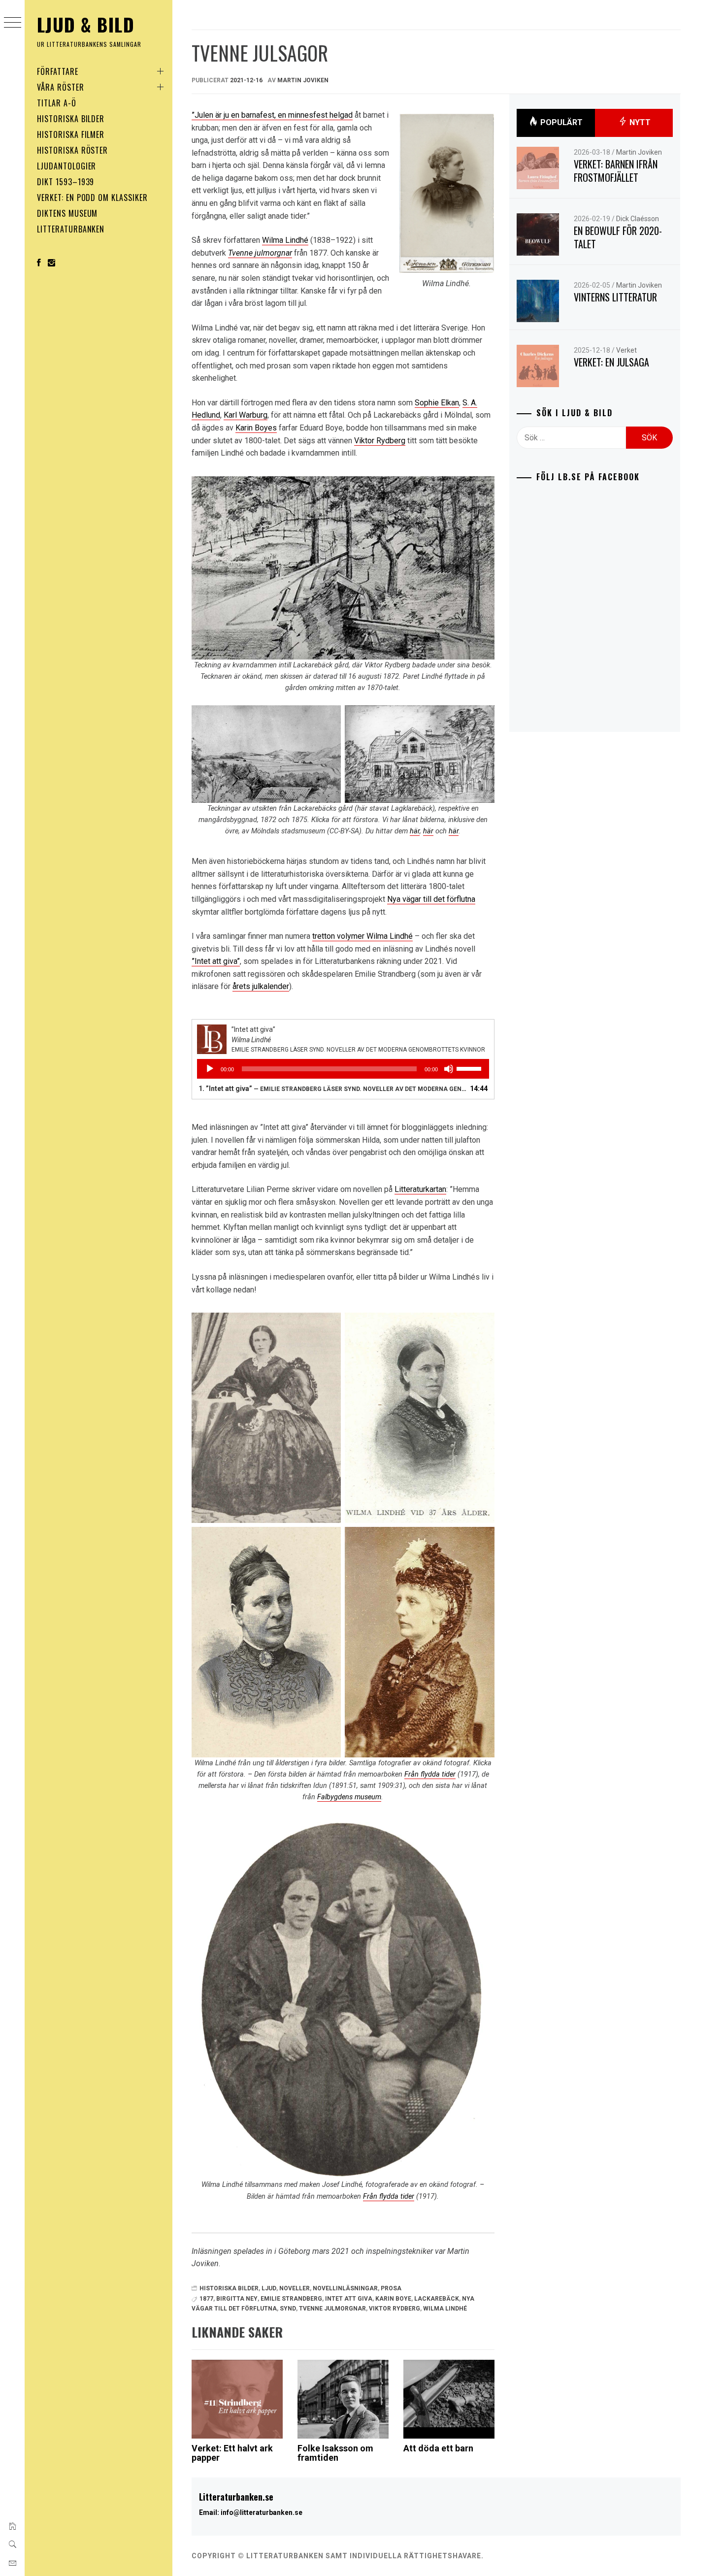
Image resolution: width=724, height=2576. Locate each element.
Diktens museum (67, 213)
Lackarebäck (437, 2299)
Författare (58, 71)
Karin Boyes (256, 428)
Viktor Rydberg (380, 441)
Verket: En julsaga (611, 362)
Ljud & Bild (86, 24)
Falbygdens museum (349, 1797)
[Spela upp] (210, 1069)
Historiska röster (72, 150)
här (415, 831)
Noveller (295, 2288)
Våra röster (61, 87)
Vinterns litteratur (615, 297)
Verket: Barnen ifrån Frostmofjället (616, 171)
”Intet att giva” (216, 961)
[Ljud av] (449, 1069)
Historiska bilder (71, 119)
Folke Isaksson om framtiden (335, 2453)
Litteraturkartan (420, 1189)
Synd (288, 2309)
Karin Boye (393, 2299)
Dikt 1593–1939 (66, 182)
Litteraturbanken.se (236, 2497)
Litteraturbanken (71, 229)
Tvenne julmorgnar (260, 253)
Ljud (269, 2288)
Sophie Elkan (437, 403)
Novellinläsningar (345, 2288)
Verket (626, 350)
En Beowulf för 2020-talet (618, 237)
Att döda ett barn (438, 2448)
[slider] (470, 1068)
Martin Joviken (303, 80)
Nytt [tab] (639, 122)
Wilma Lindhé (285, 240)
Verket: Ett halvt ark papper (232, 2453)
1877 (206, 2299)
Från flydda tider (430, 1774)
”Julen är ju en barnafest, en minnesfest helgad (272, 115)
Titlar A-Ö (57, 103)
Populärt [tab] (560, 122)
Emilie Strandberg (291, 2299)
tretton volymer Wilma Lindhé (362, 936)
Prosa (391, 2288)
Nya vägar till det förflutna (431, 899)
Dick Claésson (638, 219)
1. (333, 1089)
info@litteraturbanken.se (262, 2512)
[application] (343, 1069)
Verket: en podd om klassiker (92, 198)
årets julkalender (261, 986)
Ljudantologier (66, 166)
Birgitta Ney (237, 2299)
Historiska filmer (71, 134)
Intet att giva (349, 2299)
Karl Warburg (246, 415)
